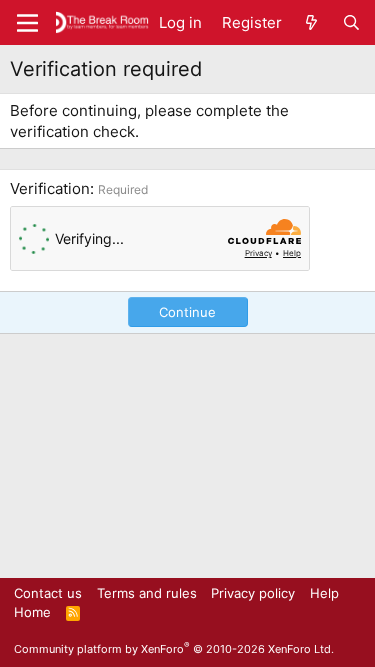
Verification (50, 188)
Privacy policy (253, 593)
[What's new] (311, 22)
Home (32, 612)
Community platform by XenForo (174, 649)
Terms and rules (147, 593)
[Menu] (27, 23)
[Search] (351, 22)
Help (324, 593)
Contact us (48, 593)
